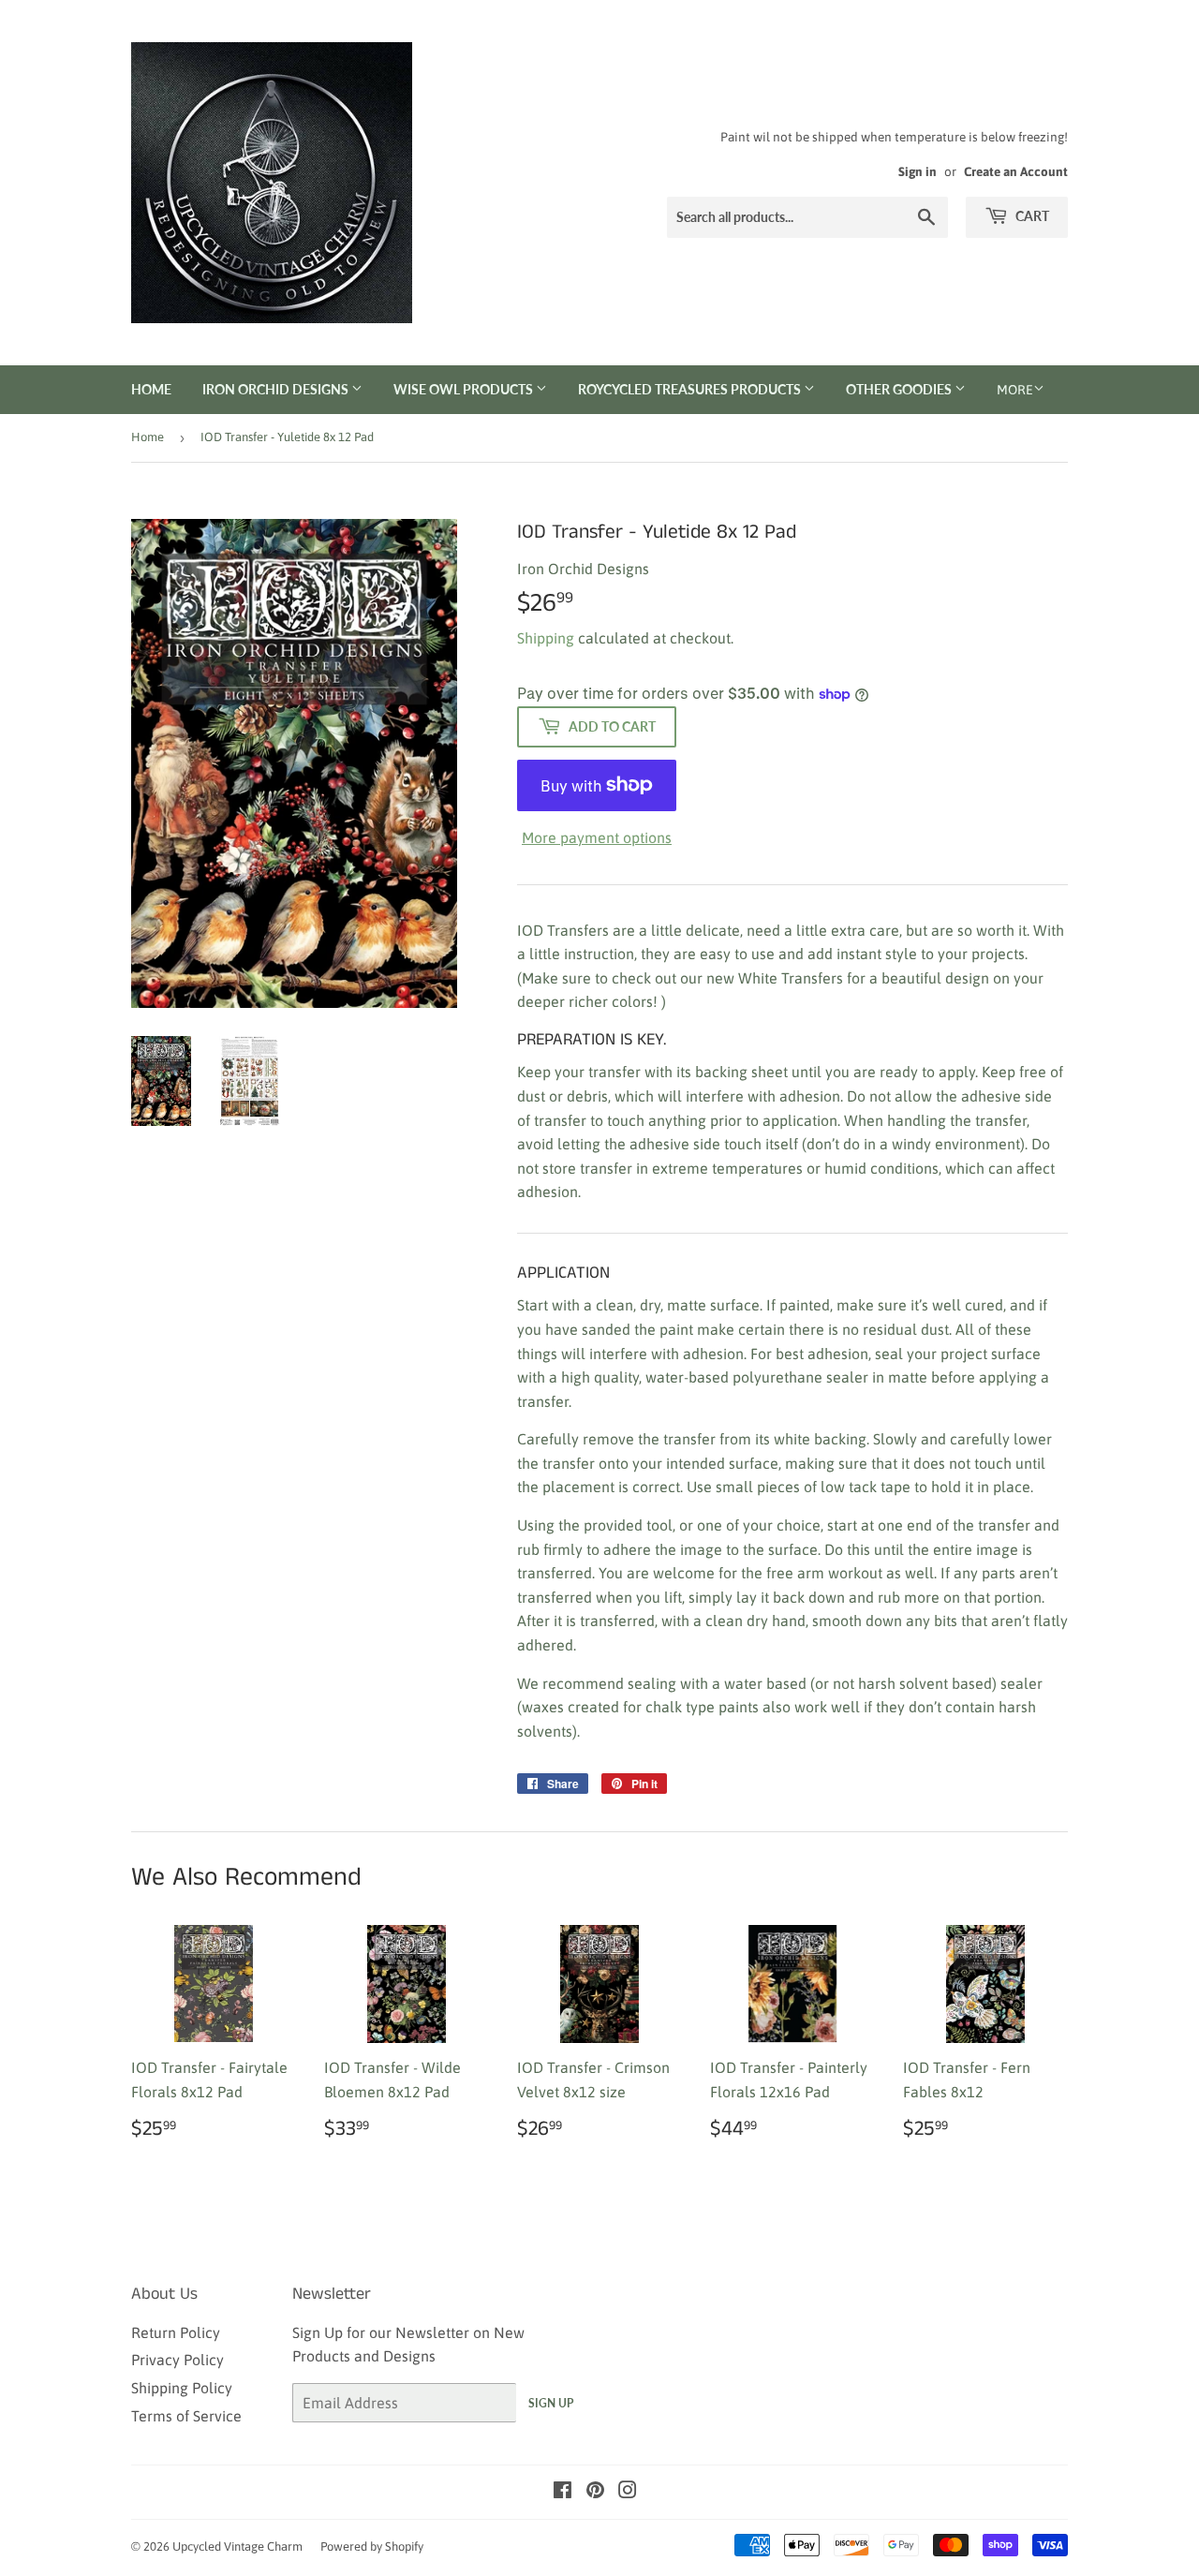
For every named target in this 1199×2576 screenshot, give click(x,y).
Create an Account (1016, 171)
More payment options (597, 837)
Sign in (918, 171)
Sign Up (551, 2403)
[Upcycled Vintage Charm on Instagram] (628, 2492)
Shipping (546, 638)
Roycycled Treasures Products (691, 389)
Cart (1031, 216)
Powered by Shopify (372, 2546)
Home (151, 389)
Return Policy (176, 2332)
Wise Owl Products (465, 389)
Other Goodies (900, 389)
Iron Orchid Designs (277, 389)
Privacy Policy (178, 2360)
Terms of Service (186, 2416)
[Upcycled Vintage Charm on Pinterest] (595, 2492)
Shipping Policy (182, 2388)
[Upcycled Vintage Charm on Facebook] (562, 2492)
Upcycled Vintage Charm (237, 2546)
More (1015, 390)
